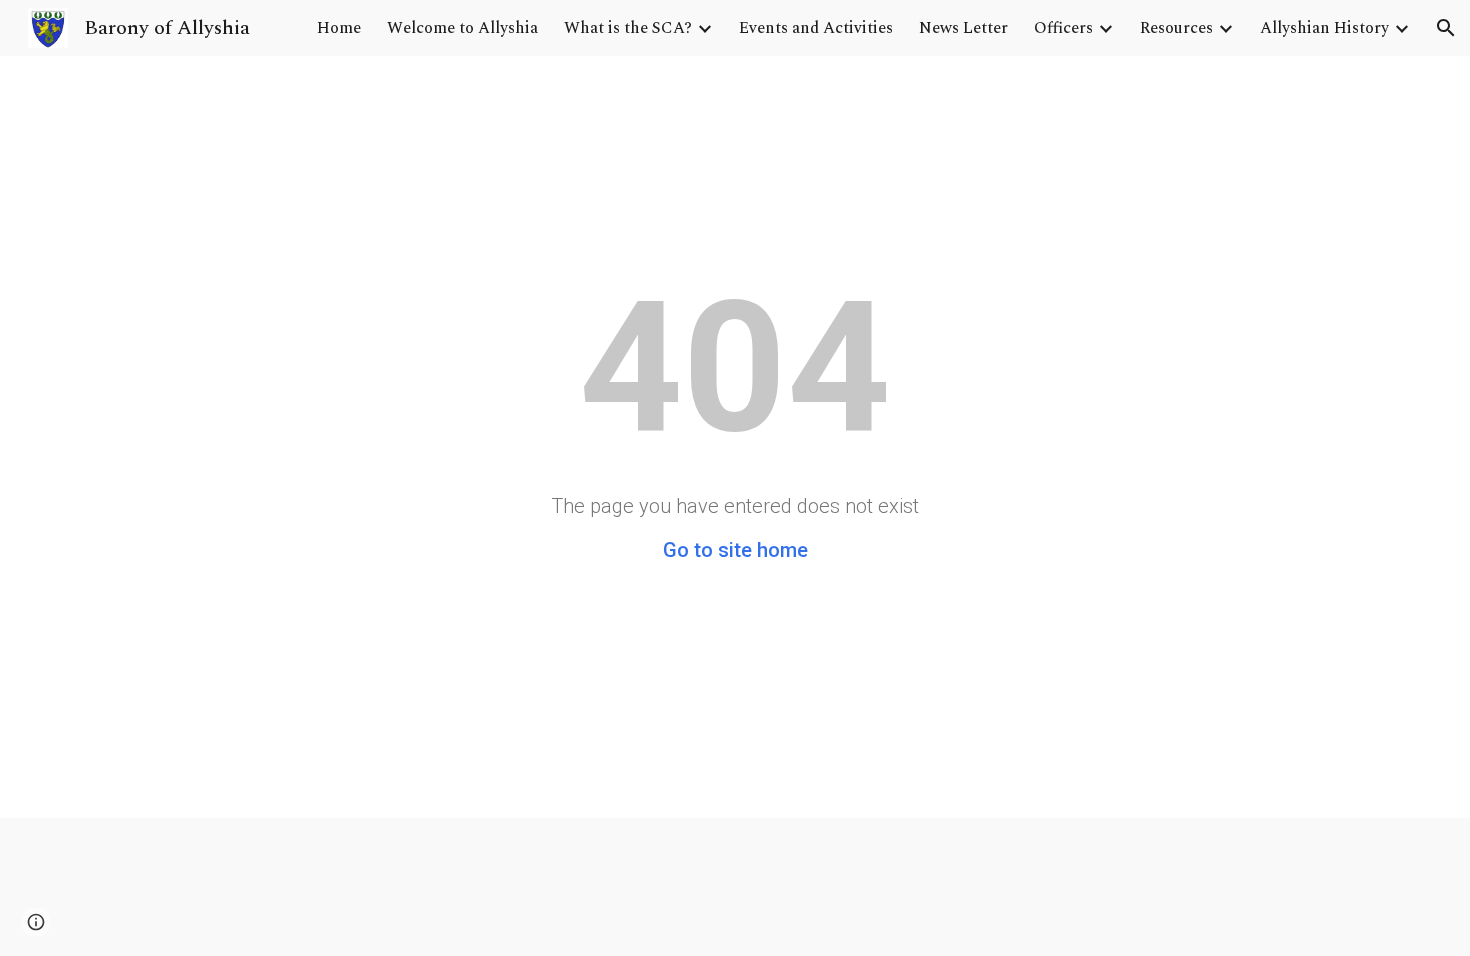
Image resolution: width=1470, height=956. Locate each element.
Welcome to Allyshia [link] (462, 28)
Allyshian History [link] (1324, 28)
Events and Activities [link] (816, 28)
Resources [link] (1176, 28)
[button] (1446, 28)
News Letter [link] (963, 28)
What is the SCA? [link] (628, 28)
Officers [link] (1063, 28)
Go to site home (735, 550)
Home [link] (339, 28)
